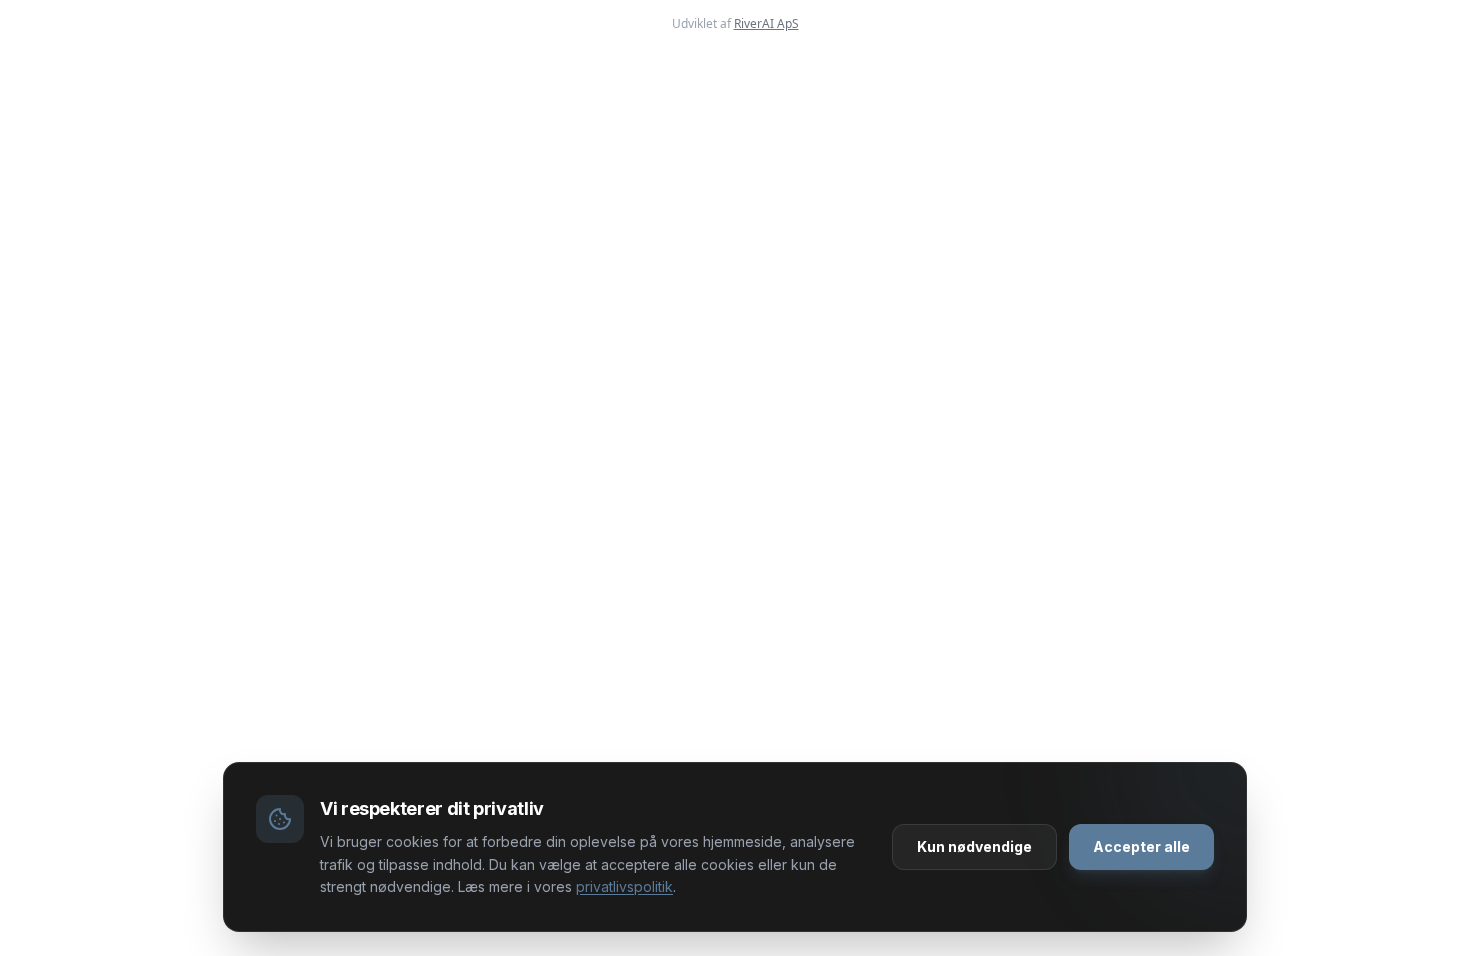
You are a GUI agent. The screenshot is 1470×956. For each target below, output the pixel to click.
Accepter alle (1141, 846)
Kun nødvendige (974, 846)
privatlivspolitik (624, 886)
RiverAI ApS (766, 23)
